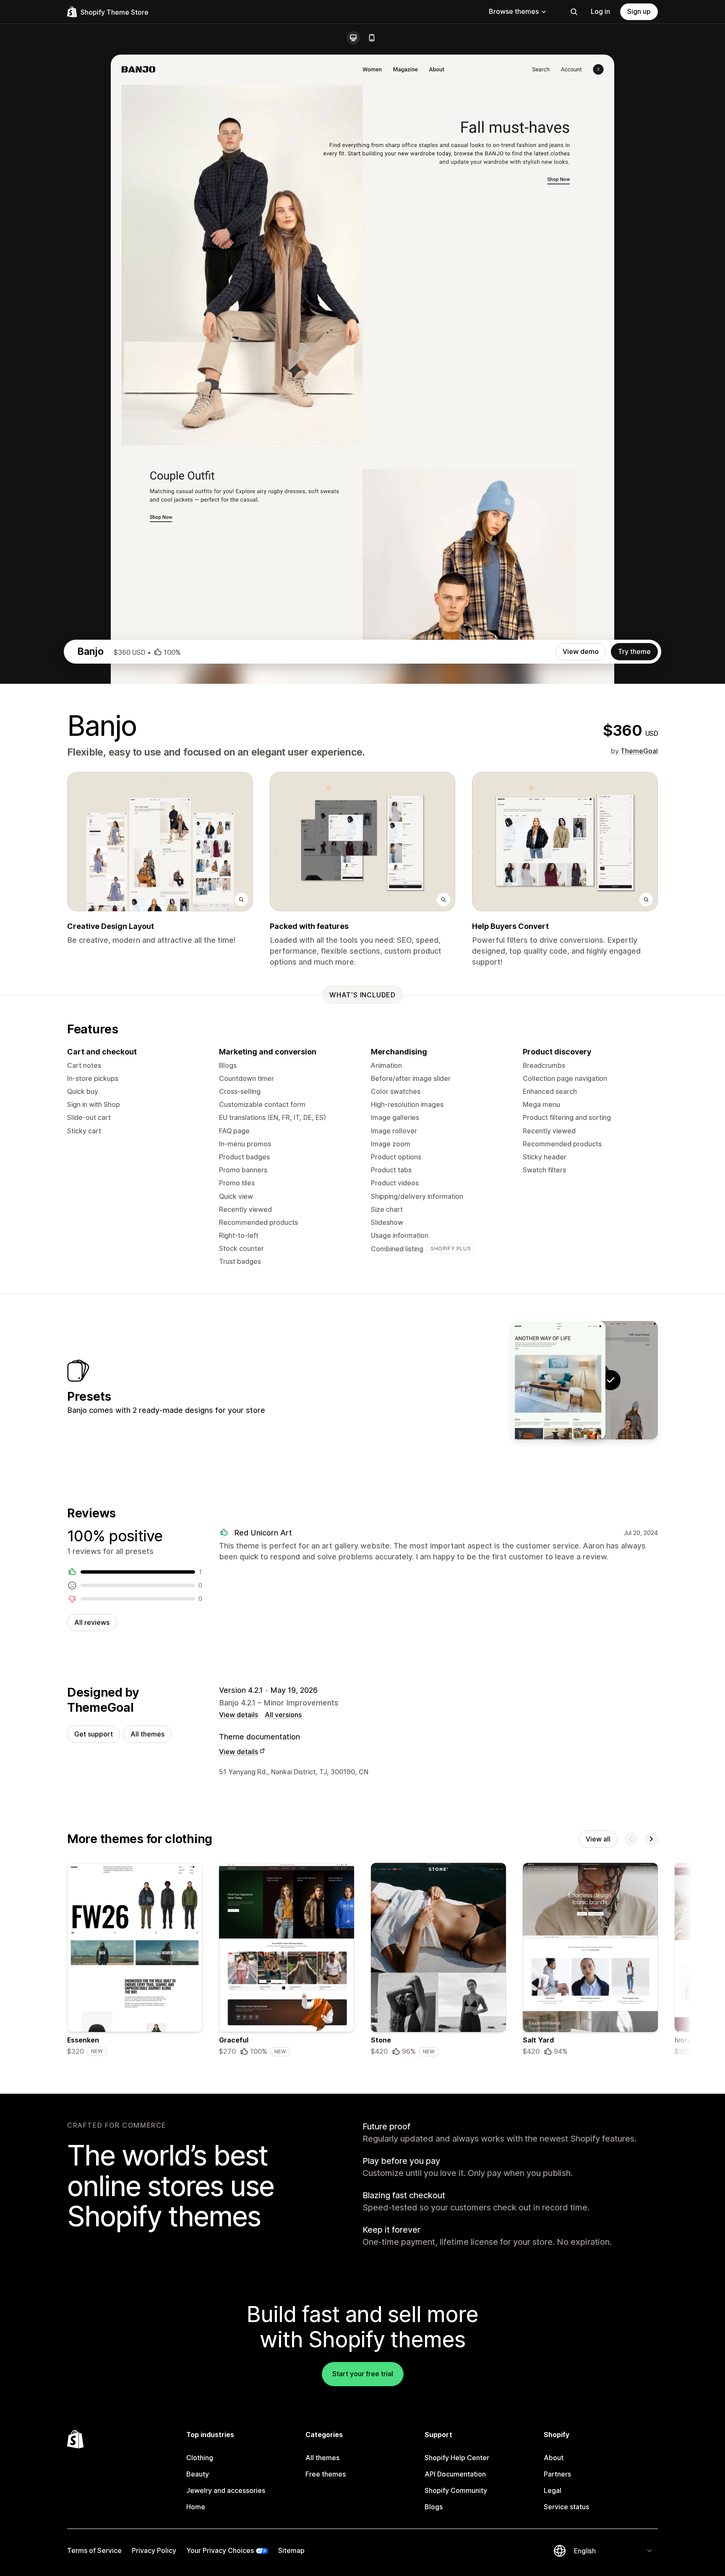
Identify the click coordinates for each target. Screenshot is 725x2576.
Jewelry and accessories (226, 2490)
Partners (557, 2474)
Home (196, 2507)
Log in (600, 11)
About (554, 2458)
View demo (581, 651)
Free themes (326, 2474)
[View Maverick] (558, 1380)
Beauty (198, 2474)
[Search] (574, 12)
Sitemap (291, 2550)
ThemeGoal (639, 751)
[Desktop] (353, 38)
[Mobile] (372, 38)
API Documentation (455, 2474)
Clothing (200, 2458)
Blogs (434, 2507)
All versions (283, 1715)
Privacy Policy (154, 2550)
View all (598, 1839)
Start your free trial (363, 2374)
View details (239, 1715)
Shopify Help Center (457, 2458)
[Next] (651, 1839)
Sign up (639, 11)
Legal (553, 2490)
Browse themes (514, 11)
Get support (94, 1734)
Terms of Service (94, 2550)
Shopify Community (456, 2490)
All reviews (92, 1622)
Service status (566, 2507)
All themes (147, 1734)
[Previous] (631, 1839)
